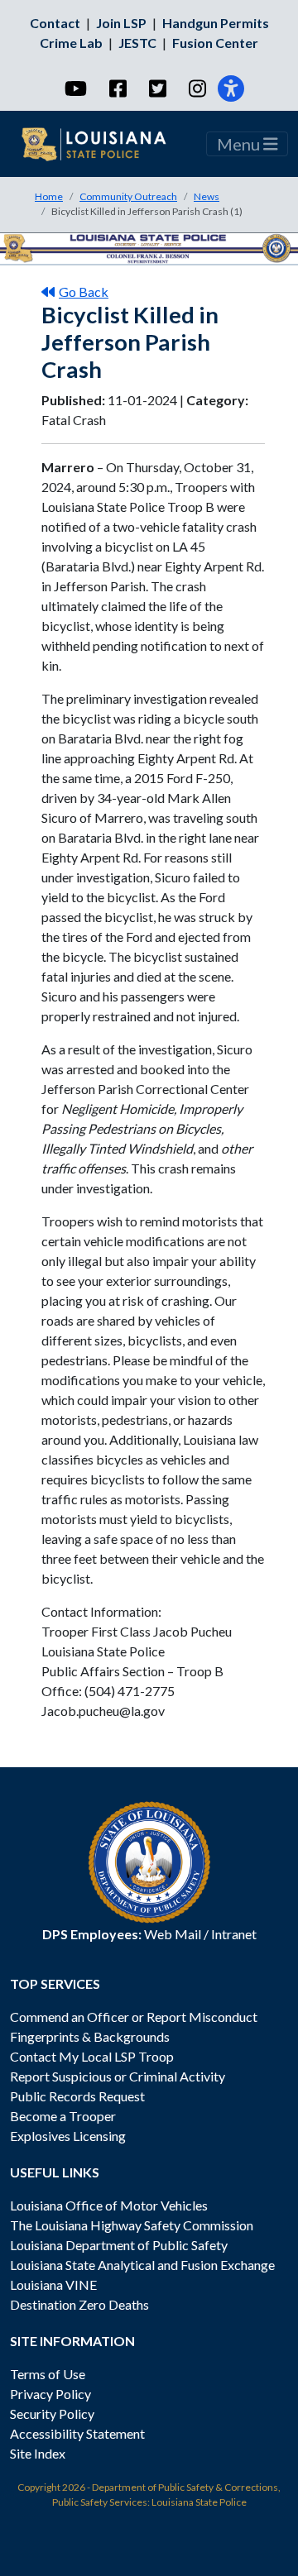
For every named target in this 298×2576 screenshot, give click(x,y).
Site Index (38, 2453)
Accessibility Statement (77, 2433)
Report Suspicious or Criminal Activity (118, 2076)
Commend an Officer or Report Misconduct (134, 2017)
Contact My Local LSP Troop (92, 2056)
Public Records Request (77, 2096)
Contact (55, 23)
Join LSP (121, 23)
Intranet (234, 1934)
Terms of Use (48, 2374)
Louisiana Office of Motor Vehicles (109, 2205)
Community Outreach (128, 196)
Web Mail (173, 1934)
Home (49, 196)
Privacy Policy (50, 2394)
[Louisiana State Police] (104, 144)
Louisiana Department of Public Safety (119, 2245)
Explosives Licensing (68, 2136)
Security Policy (52, 2414)
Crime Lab (71, 43)
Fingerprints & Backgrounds (90, 2036)
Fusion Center (215, 43)
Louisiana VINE (53, 2284)
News (207, 196)
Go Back (84, 292)
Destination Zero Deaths (79, 2304)
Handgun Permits (216, 23)
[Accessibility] (231, 88)
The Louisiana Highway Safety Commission (132, 2225)
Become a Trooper (63, 2116)
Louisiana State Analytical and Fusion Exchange (142, 2265)
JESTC (137, 43)
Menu (240, 144)
